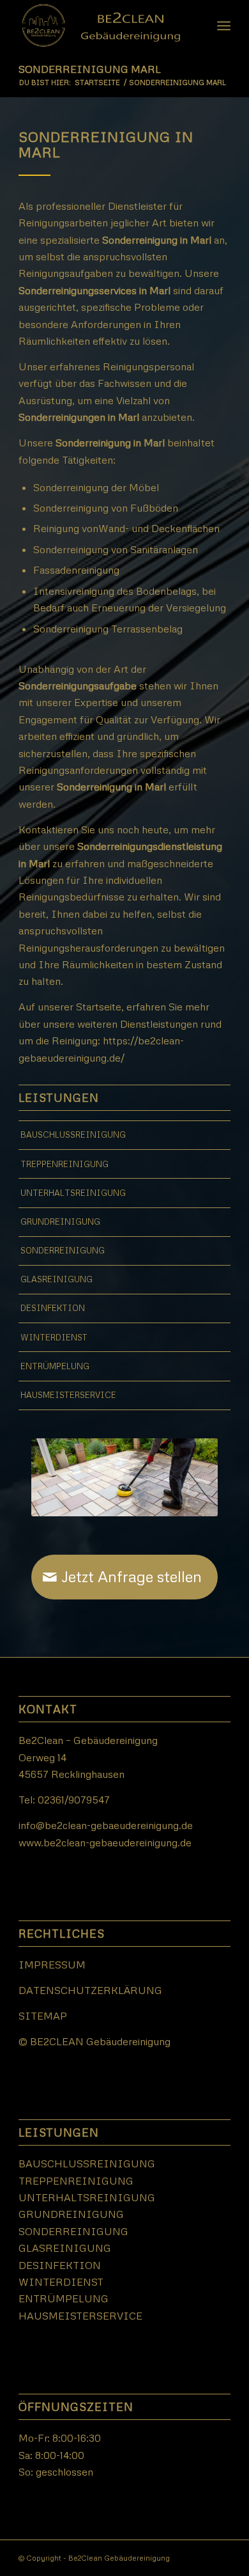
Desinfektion (53, 1308)
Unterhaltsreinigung (73, 1193)
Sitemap (43, 2016)
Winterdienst (54, 1337)
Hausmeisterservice (68, 1395)
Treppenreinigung (64, 1164)
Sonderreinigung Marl (90, 69)
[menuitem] (224, 26)
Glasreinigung (57, 1279)
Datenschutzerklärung (90, 1990)
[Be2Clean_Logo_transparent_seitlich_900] (103, 26)
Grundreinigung (60, 1221)
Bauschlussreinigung (73, 1135)
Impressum (52, 1965)
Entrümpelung (55, 1366)
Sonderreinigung (63, 1250)
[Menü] (224, 26)
